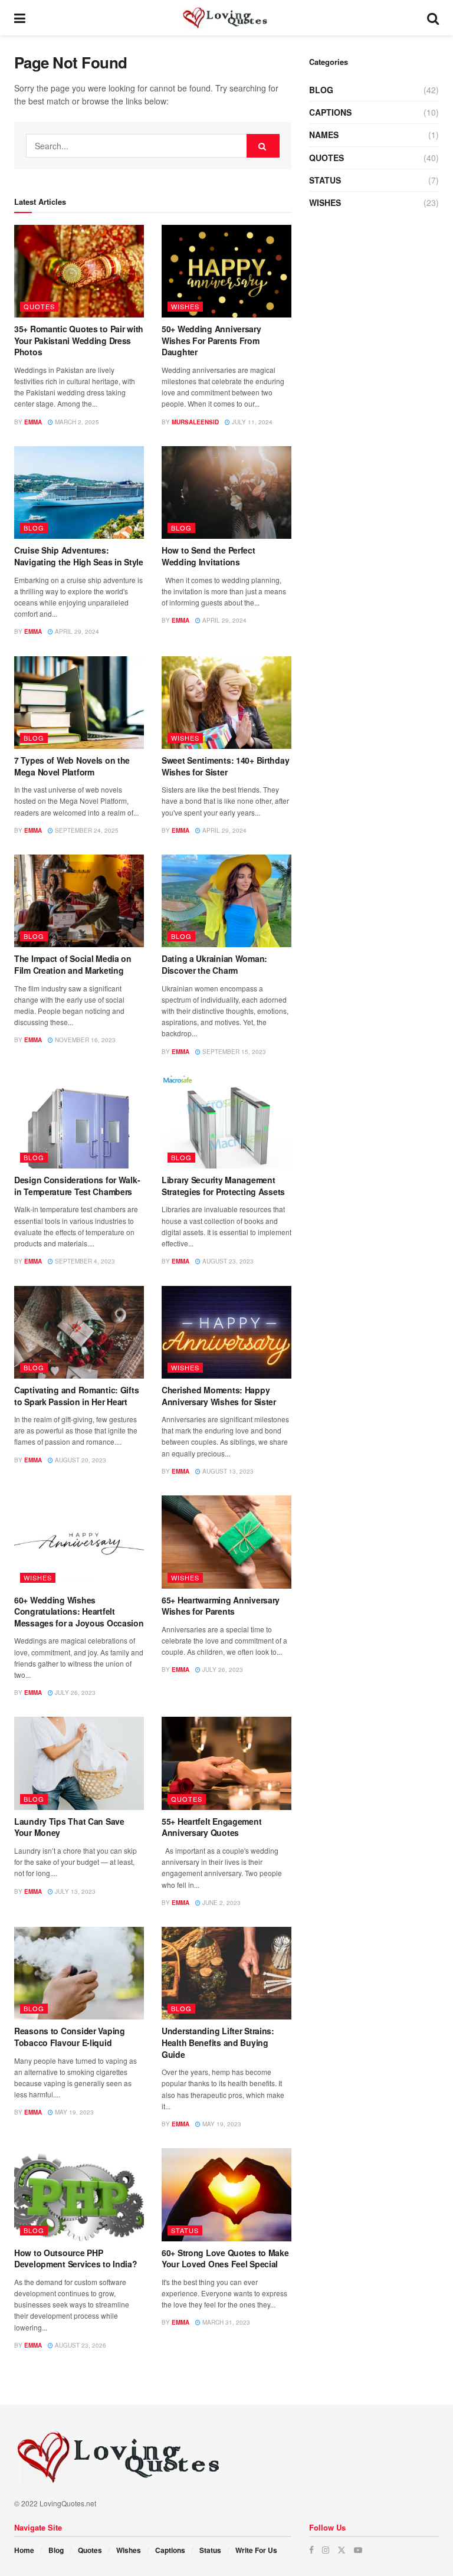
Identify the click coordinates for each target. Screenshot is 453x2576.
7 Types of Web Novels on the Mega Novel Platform (72, 766)
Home (24, 2550)
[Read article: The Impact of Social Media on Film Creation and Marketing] (79, 901)
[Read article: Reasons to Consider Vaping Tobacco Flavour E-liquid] (79, 1973)
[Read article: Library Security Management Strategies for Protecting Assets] (226, 1122)
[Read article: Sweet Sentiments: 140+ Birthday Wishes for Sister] (226, 703)
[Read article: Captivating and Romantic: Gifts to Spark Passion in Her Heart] (79, 1332)
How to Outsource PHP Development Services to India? (76, 2258)
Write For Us (256, 2550)
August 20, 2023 (80, 1460)
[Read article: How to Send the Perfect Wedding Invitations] (226, 492)
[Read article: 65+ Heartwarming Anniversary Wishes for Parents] (226, 1542)
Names (324, 135)
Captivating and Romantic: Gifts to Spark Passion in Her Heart (76, 1396)
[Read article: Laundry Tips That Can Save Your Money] (79, 1763)
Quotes (39, 306)
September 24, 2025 (86, 830)
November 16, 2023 (84, 1040)
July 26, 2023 (74, 1693)
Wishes (185, 306)
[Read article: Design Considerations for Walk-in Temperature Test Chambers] (79, 1122)
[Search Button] (433, 18)
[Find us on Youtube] (358, 2550)
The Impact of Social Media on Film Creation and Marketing (73, 964)
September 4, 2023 (84, 1261)
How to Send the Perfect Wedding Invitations (209, 556)
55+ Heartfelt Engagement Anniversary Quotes (211, 1827)
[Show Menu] (20, 18)
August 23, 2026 (80, 2345)
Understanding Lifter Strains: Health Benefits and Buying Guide (218, 2042)
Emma (33, 422)
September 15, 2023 (233, 1052)
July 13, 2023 (74, 1891)
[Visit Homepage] (226, 18)
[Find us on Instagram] (326, 2550)
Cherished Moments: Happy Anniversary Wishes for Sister (219, 1396)
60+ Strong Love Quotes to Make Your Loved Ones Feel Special (225, 2258)
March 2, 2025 (76, 422)
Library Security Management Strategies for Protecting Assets (223, 1186)
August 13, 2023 (227, 1471)
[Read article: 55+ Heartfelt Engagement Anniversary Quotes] (226, 1763)
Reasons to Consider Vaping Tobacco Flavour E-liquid (70, 2037)
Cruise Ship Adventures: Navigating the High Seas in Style (79, 556)
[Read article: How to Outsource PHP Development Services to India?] (79, 2194)
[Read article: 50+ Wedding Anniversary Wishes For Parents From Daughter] (226, 271)
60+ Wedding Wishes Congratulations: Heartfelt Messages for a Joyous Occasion (79, 1611)
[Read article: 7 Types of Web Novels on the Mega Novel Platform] (79, 703)
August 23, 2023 (227, 1261)
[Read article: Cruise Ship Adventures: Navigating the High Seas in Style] (79, 492)
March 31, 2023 (225, 2322)
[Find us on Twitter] (342, 2550)
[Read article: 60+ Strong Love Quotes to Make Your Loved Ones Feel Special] (226, 2194)
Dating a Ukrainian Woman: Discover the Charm (214, 964)
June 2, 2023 (221, 1903)
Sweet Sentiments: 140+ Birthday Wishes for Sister (225, 766)
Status (185, 2230)
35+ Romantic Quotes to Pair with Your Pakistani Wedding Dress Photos (79, 340)
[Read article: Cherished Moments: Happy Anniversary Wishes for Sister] (226, 1332)
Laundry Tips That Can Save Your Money (69, 1827)
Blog (34, 528)
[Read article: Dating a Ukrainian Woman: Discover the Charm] (226, 901)
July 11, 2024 (251, 422)
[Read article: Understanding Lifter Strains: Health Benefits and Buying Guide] (226, 1973)
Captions (330, 112)
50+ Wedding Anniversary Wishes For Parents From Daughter (211, 340)
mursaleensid (195, 422)
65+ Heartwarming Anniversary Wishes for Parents (221, 1606)
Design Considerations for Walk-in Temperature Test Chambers (77, 1186)
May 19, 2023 (73, 2112)
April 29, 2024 (76, 631)
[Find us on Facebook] (311, 2550)
